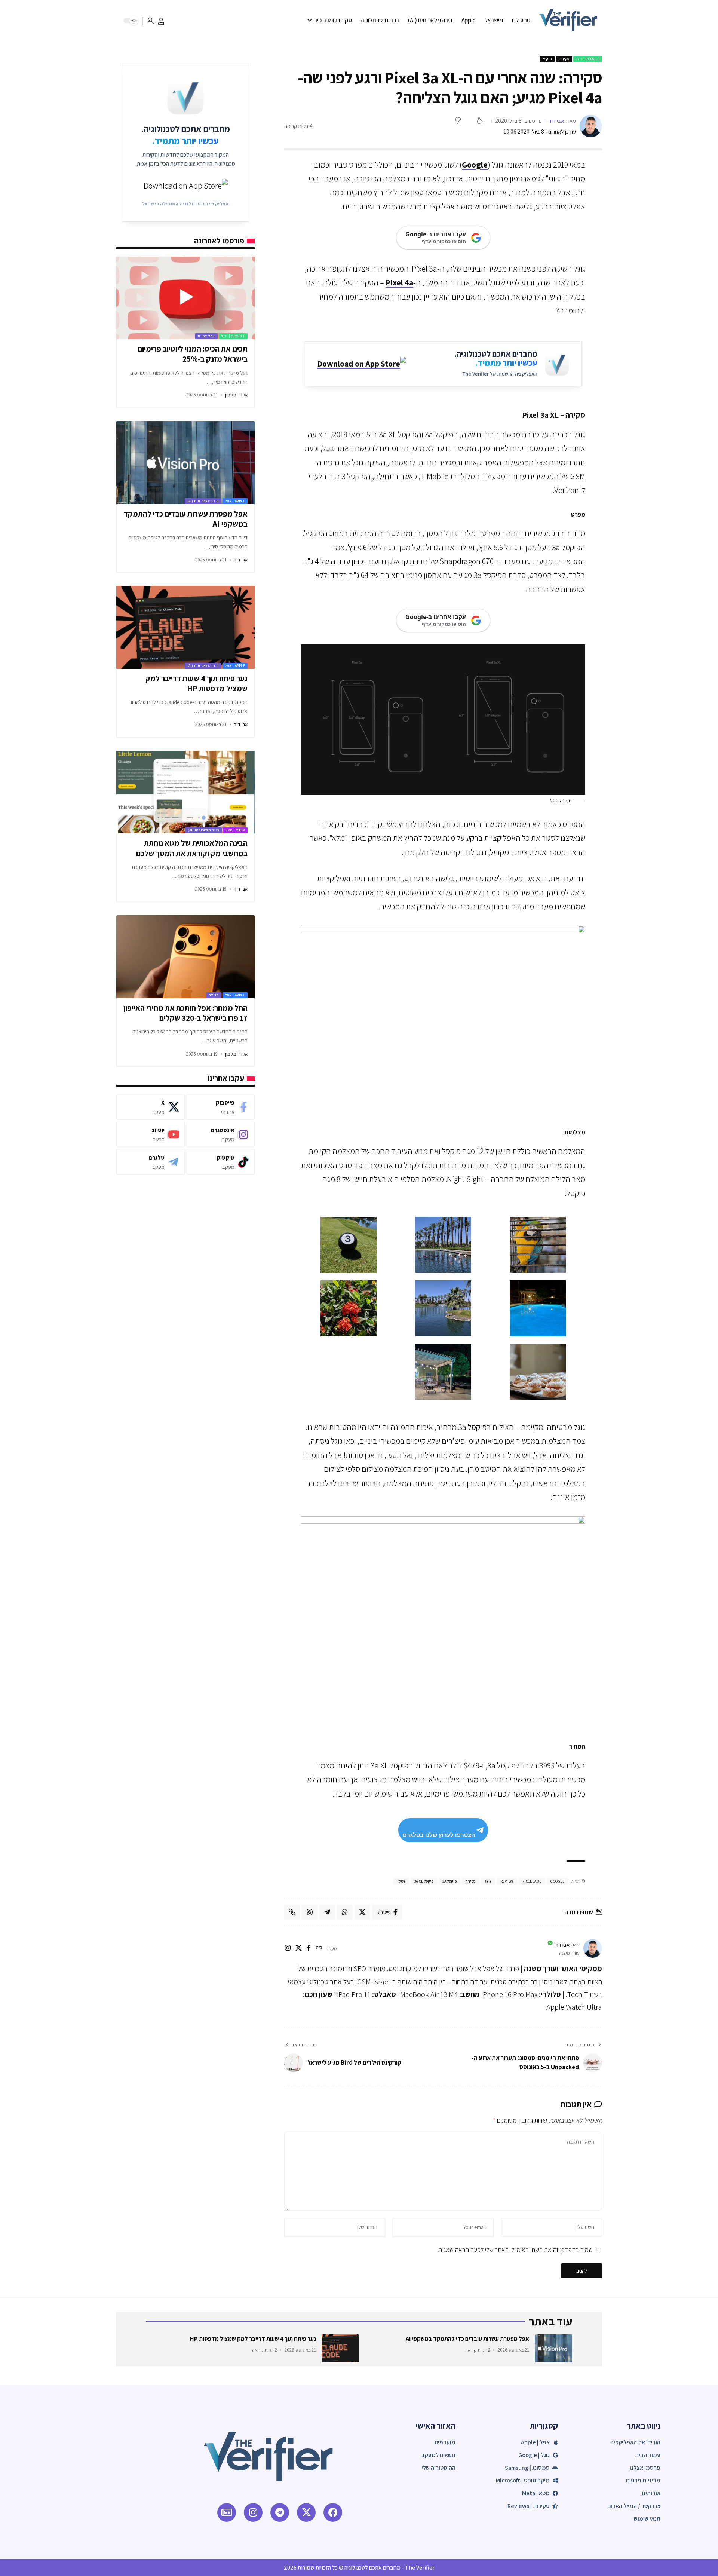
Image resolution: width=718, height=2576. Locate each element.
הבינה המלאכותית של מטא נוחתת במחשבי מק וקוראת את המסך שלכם (192, 848)
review (507, 1881)
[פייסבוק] (309, 1949)
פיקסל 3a (449, 1881)
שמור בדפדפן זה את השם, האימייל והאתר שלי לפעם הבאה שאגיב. (515, 2250)
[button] (161, 21)
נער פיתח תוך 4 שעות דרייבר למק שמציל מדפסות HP (197, 683)
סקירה (471, 1881)
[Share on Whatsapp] (345, 1912)
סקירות (564, 59)
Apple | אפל (235, 501)
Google (475, 165)
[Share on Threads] (310, 1912)
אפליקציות (206, 336)
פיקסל (547, 59)
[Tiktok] (221, 1162)
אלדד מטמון (236, 395)
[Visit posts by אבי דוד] (591, 126)
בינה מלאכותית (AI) (203, 501)
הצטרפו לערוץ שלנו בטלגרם (439, 1835)
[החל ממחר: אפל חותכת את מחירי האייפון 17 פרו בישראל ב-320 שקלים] (185, 957)
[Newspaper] (227, 2512)
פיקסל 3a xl (424, 1881)
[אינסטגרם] (288, 1949)
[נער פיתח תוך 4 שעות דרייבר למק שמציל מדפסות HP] (185, 627)
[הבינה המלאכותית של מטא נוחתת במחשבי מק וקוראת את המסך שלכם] (185, 792)
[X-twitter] (306, 2512)
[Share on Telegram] (327, 1912)
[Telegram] (150, 1162)
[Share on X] (362, 1912)
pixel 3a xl (532, 1881)
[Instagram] (221, 1135)
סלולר (214, 995)
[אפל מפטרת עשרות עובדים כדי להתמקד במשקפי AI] (185, 463)
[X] (299, 1949)
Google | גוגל (588, 59)
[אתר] (319, 1949)
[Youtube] (150, 1135)
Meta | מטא (235, 830)
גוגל (488, 1881)
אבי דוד (556, 121)
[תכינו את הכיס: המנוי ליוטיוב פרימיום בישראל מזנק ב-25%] (185, 298)
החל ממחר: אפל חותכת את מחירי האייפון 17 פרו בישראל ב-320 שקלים (185, 1013)
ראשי (401, 1881)
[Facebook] (221, 1107)
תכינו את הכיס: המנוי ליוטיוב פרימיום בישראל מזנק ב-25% (193, 354)
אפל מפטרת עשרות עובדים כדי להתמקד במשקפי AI (185, 519)
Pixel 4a (399, 282)
